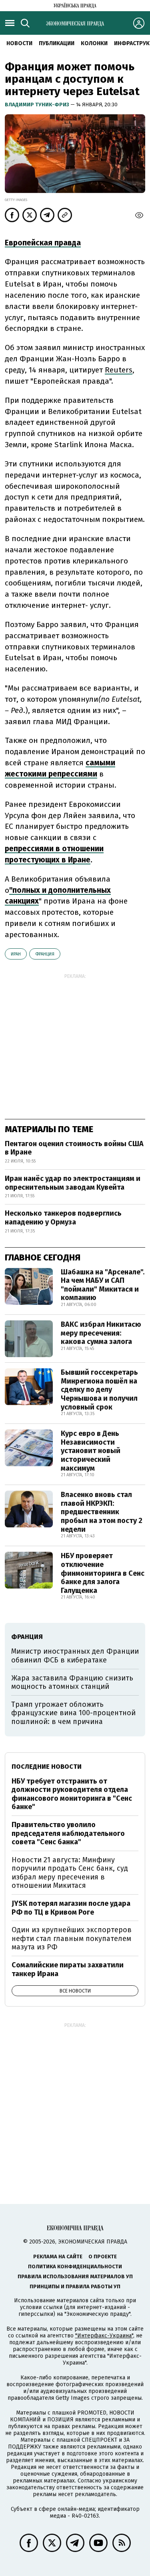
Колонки (94, 43)
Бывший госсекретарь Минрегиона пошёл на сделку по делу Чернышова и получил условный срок (99, 1390)
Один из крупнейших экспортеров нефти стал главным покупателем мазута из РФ (72, 1938)
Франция (45, 954)
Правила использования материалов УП (75, 2276)
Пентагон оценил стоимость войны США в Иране (74, 1148)
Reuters (119, 370)
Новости (19, 43)
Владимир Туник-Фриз (38, 105)
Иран (16, 954)
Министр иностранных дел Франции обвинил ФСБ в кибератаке (75, 1656)
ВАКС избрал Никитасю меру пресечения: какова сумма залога (101, 1333)
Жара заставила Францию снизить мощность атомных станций (72, 1682)
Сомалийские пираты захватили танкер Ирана (68, 1969)
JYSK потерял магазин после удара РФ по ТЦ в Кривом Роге (71, 1908)
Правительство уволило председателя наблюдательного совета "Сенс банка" (68, 1833)
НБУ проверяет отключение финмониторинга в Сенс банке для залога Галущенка (103, 1573)
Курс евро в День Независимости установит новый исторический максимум (91, 1451)
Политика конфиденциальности (75, 2266)
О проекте (103, 2256)
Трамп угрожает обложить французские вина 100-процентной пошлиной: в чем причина (73, 1713)
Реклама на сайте (58, 2256)
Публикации (57, 43)
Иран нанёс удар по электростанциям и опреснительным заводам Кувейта (73, 1183)
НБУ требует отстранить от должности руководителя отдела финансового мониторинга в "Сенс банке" (72, 1794)
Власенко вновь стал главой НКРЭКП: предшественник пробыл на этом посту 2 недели (102, 1512)
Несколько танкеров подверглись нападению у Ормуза (63, 1218)
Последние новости (47, 1767)
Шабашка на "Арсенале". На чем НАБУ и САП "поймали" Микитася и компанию (103, 1285)
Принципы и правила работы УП (75, 2286)
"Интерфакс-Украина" (104, 2336)
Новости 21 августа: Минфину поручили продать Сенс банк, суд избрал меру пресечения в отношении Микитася (70, 1873)
